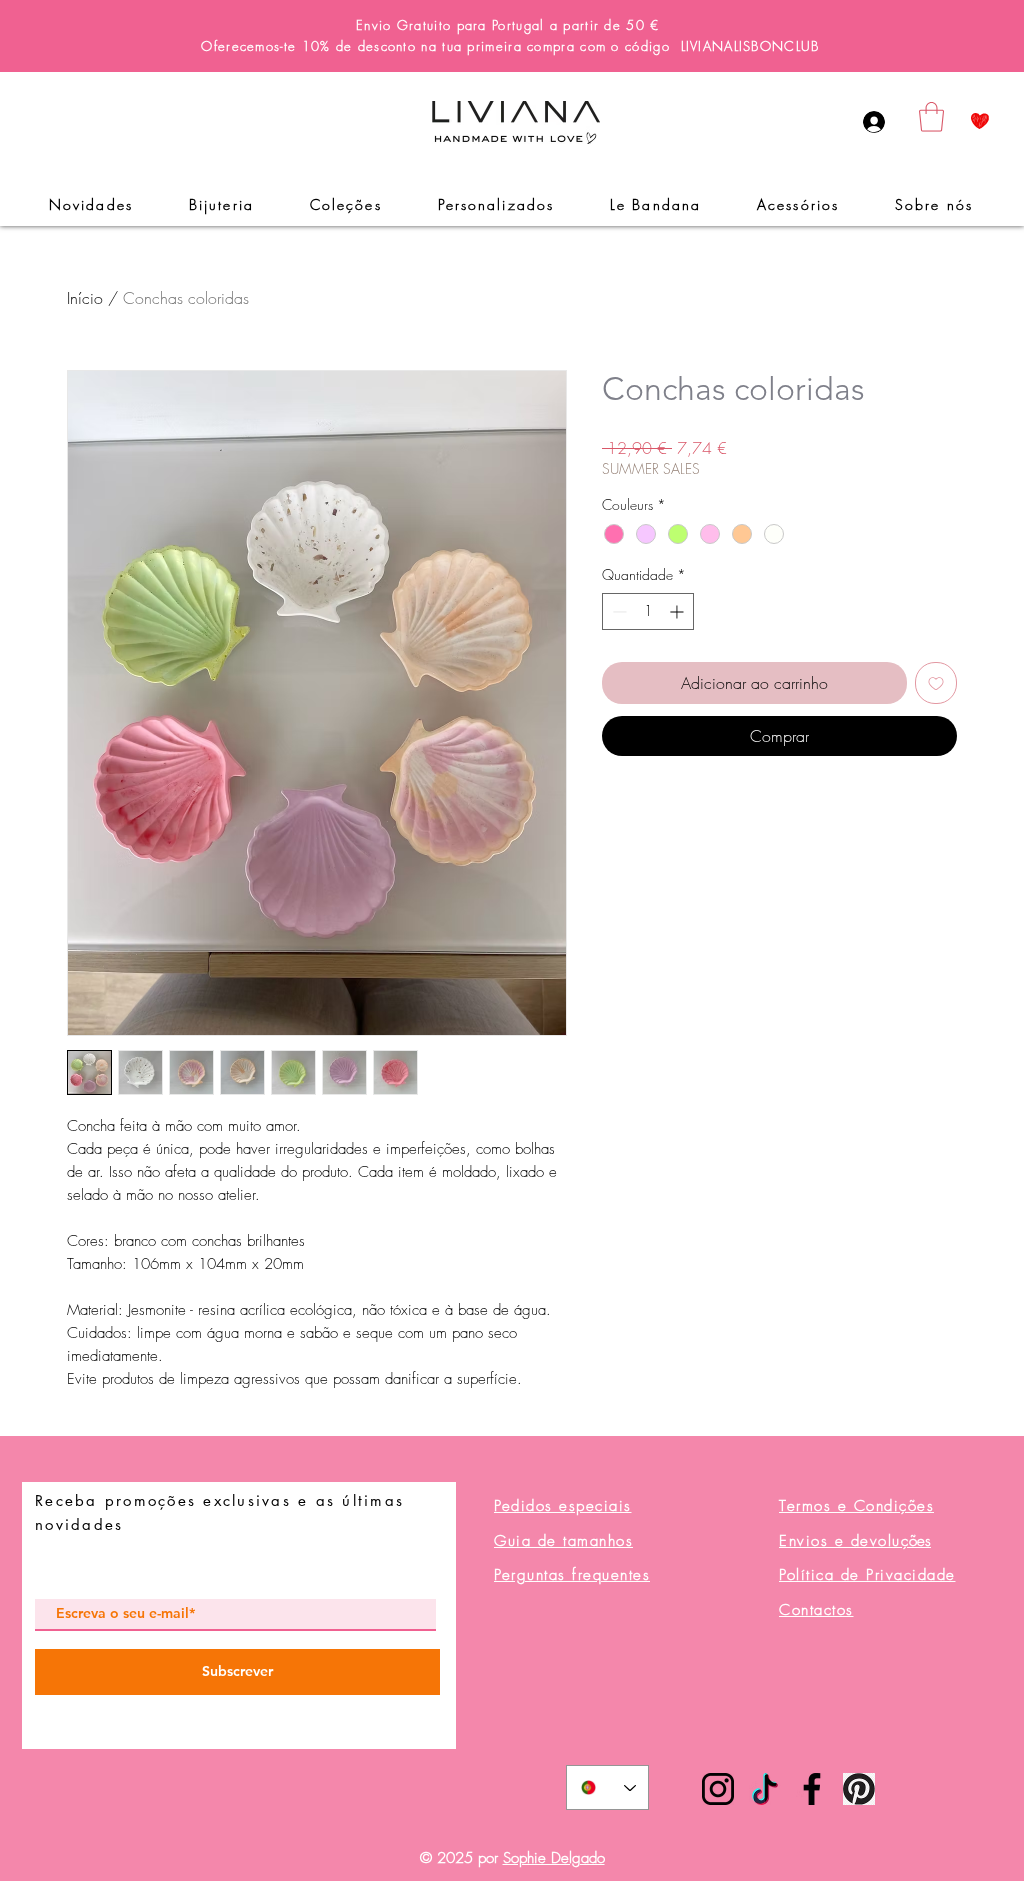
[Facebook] (812, 1789)
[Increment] (678, 611)
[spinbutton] (648, 611)
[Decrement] (617, 611)
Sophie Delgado (554, 1858)
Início (85, 298)
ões (855, 1541)
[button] (931, 117)
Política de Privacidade (867, 1575)
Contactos (816, 1610)
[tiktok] (765, 1789)
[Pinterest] (859, 1789)
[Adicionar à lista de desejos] (936, 683)
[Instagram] (718, 1789)
